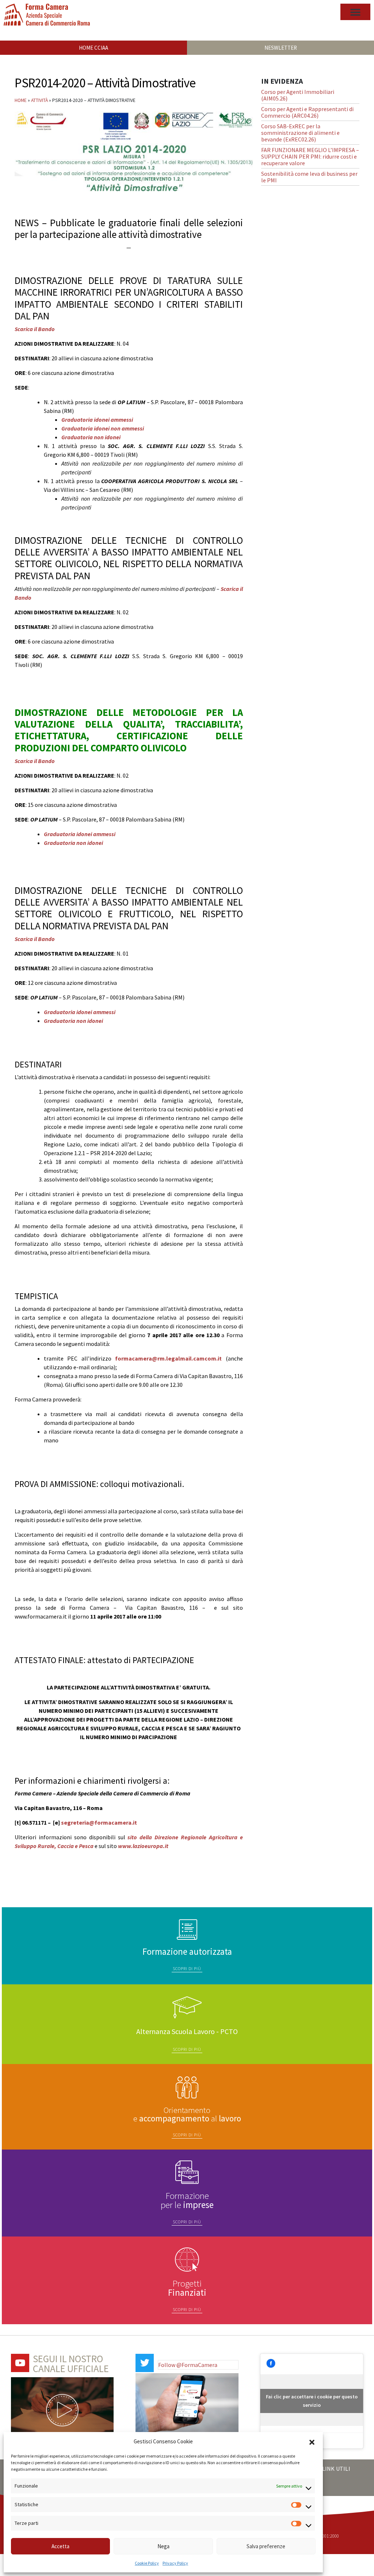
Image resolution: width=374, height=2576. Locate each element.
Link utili (336, 2469)
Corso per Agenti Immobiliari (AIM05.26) (298, 95)
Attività (39, 100)
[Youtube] (20, 2363)
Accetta (60, 2546)
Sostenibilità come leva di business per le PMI (309, 177)
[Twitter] (145, 2363)
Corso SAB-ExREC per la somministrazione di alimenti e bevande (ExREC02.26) (300, 133)
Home (21, 100)
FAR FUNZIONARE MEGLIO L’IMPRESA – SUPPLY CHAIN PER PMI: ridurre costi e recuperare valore (310, 156)
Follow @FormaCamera (188, 2365)
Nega (163, 2546)
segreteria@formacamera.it (99, 1822)
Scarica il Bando (35, 329)
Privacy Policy (175, 2563)
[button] (312, 2442)
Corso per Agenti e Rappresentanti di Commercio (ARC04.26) (307, 112)
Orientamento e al (187, 2114)
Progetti (187, 2288)
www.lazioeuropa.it (143, 1846)
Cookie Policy (147, 2563)
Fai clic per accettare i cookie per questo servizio (312, 2401)
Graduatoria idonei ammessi (97, 420)
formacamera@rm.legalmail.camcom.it (168, 1358)
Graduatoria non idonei (91, 437)
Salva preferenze (266, 2546)
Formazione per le (187, 2200)
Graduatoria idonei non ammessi (103, 428)
